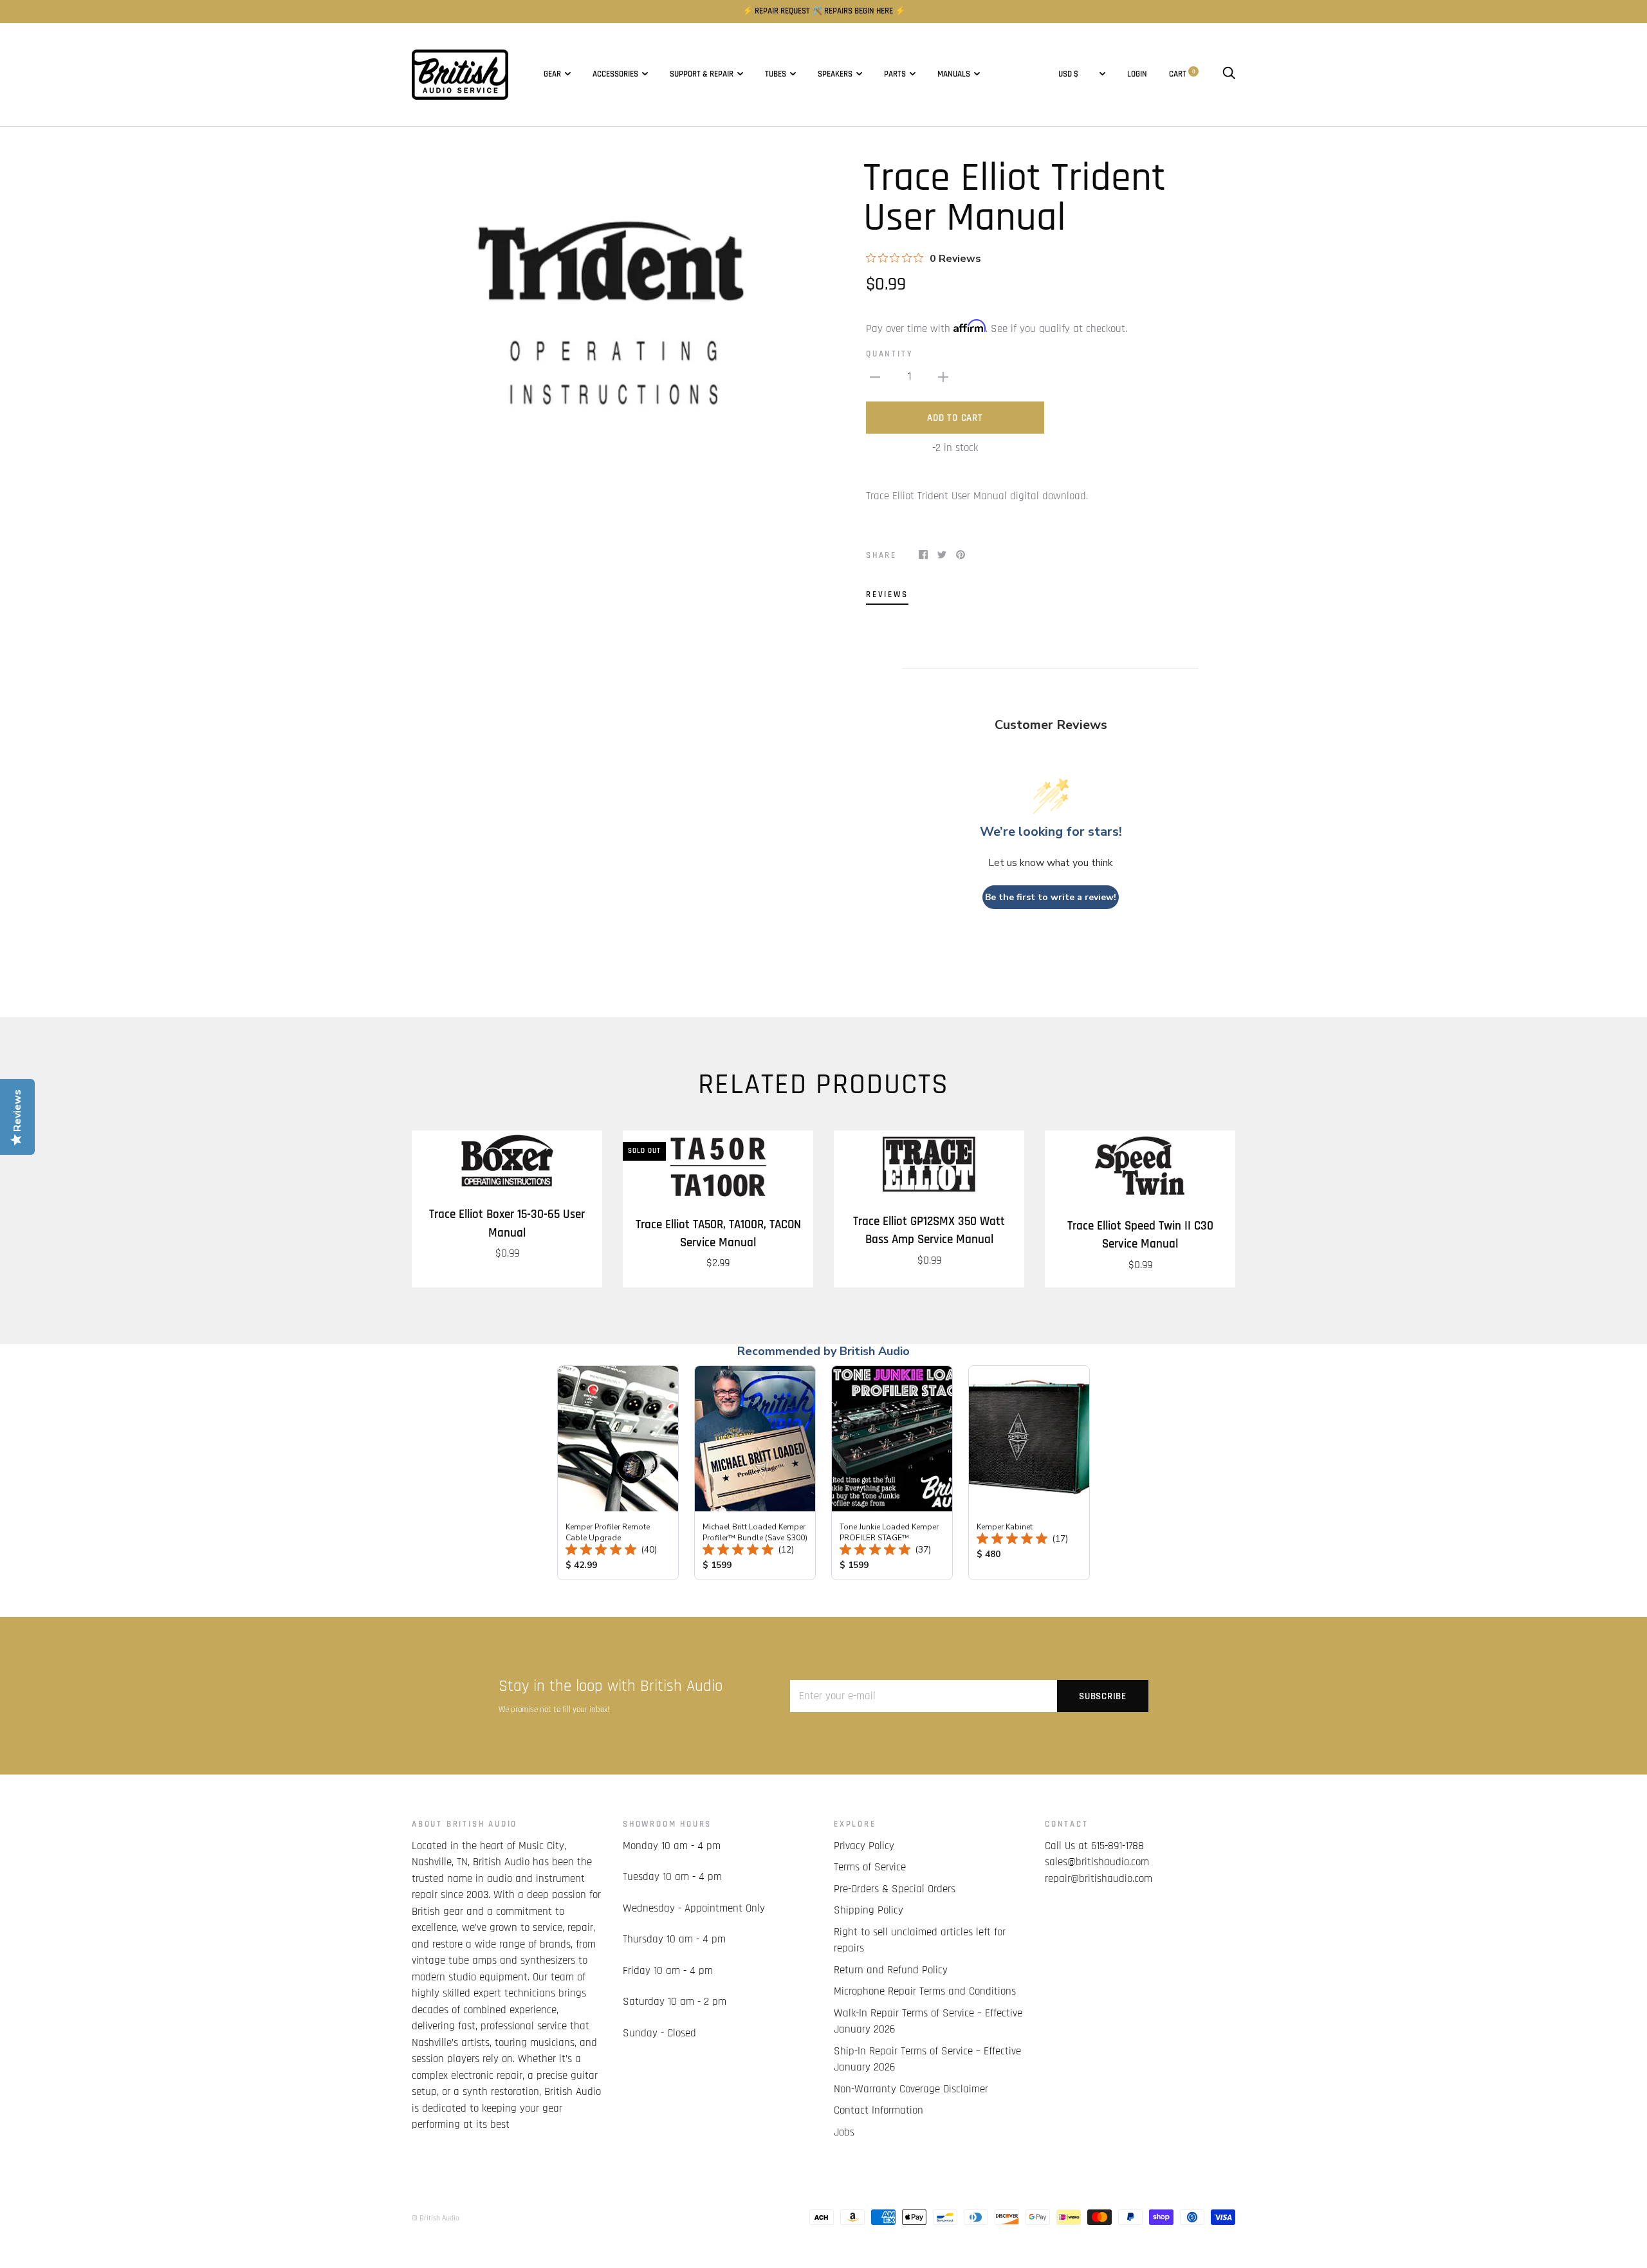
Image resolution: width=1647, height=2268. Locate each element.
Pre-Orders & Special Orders (895, 1889)
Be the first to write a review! (1051, 897)
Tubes (776, 74)
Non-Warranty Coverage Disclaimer (911, 2089)
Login (1137, 74)
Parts (895, 74)
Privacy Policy (864, 1846)
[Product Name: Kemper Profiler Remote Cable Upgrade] (618, 1473)
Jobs (844, 2132)
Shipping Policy (869, 1910)
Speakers (835, 74)
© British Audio (436, 2218)
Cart (1182, 74)
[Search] (1229, 74)
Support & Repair (702, 74)
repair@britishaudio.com (1099, 1879)
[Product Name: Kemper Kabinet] (1029, 1473)
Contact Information (879, 2110)
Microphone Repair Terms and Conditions (925, 1991)
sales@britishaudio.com (1097, 1862)
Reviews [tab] (887, 595)
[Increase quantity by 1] (943, 377)
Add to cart (955, 418)
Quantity (889, 354)
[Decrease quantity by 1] (875, 377)
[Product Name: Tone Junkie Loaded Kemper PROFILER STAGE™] (892, 1473)
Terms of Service (870, 1867)
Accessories (615, 74)
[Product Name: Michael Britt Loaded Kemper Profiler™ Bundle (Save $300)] (755, 1473)
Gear (552, 74)
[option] (612, 325)
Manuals (954, 74)
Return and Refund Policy (891, 1970)
